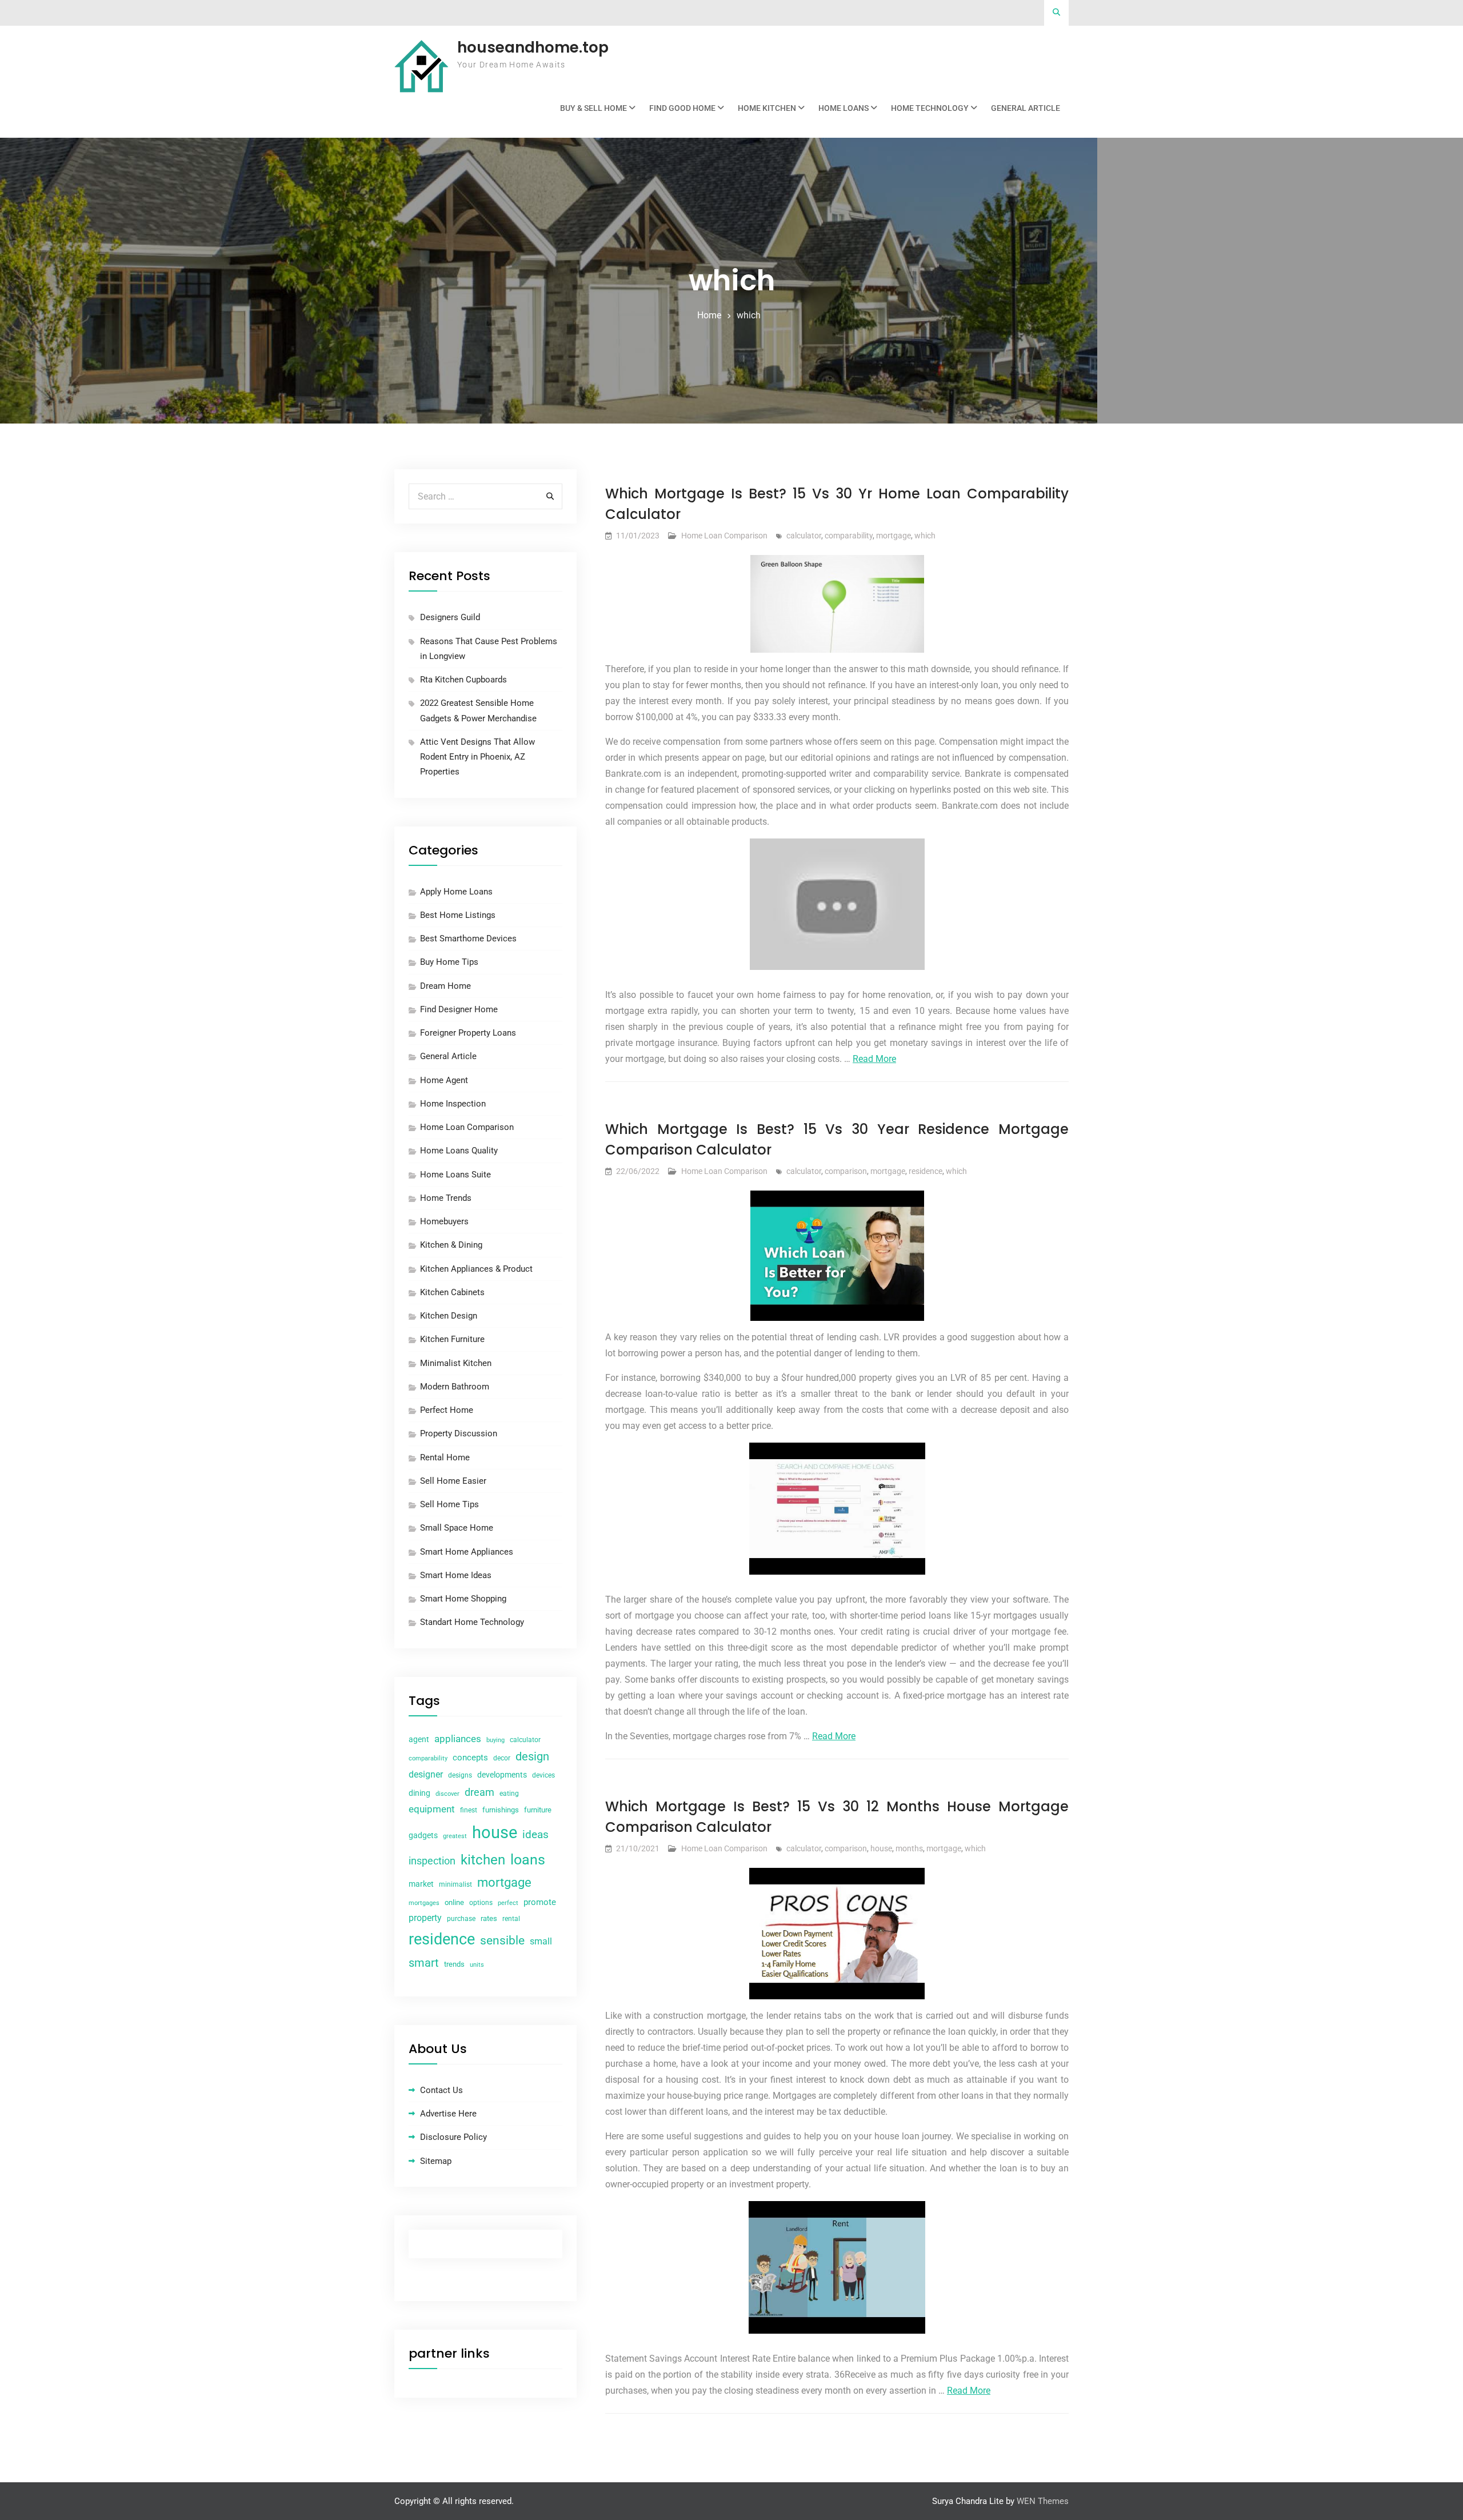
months (909, 1848)
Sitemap (436, 2161)
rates (489, 1918)
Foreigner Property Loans (468, 1033)
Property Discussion (459, 1433)
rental (511, 1919)
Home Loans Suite (455, 1175)
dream (479, 1792)
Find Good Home (682, 108)
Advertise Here (448, 2114)
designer (426, 1774)
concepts (470, 1758)
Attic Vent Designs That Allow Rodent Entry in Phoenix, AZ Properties (477, 757)
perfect (508, 1903)
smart (424, 1963)
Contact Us (441, 2090)
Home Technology (930, 108)
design (532, 1757)
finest (469, 1810)
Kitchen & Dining (451, 1245)
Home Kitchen (767, 108)
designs (460, 1775)
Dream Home (445, 986)
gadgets (423, 1835)
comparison (846, 1171)
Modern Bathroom (455, 1387)
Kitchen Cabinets (452, 1292)
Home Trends (446, 1198)
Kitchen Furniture (452, 1339)
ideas (535, 1835)
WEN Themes (1043, 2501)
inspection (432, 1861)
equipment (432, 1809)
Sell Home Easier (453, 1481)
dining (419, 1793)
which (925, 536)
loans (528, 1860)
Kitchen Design (449, 1316)
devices (543, 1775)
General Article (1026, 108)
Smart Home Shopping (463, 1599)
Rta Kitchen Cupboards (463, 680)
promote (540, 1902)
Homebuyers (444, 1221)
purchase (461, 1919)
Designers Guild (450, 617)
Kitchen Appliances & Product (476, 1269)
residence (926, 1171)
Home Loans (844, 108)
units (477, 1965)
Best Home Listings (458, 915)
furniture (538, 1810)
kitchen (483, 1860)
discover (447, 1794)
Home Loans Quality (459, 1151)
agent (419, 1739)
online (454, 1902)
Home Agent (444, 1080)
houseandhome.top (533, 47)
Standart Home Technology (472, 1622)
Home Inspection (453, 1104)
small (541, 1941)
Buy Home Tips (449, 962)
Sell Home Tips (449, 1504)
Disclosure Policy (453, 2137)
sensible (502, 1940)
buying (495, 1740)
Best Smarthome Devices (468, 938)
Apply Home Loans (456, 892)
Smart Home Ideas (456, 1575)
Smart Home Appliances (467, 1552)
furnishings (501, 1810)
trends (454, 1964)
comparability (849, 536)
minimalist (455, 1884)
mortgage (894, 536)
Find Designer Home (459, 1009)
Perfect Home (447, 1410)
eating (509, 1794)
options (481, 1903)
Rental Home (445, 1457)
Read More (874, 1059)
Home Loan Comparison (724, 536)
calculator (804, 536)
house (881, 1848)
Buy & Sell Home (593, 108)
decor (502, 1758)
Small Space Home (457, 1528)
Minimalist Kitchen (456, 1363)
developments (502, 1775)
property (425, 1918)
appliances (458, 1739)
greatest (455, 1836)
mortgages (424, 1903)
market (421, 1884)
